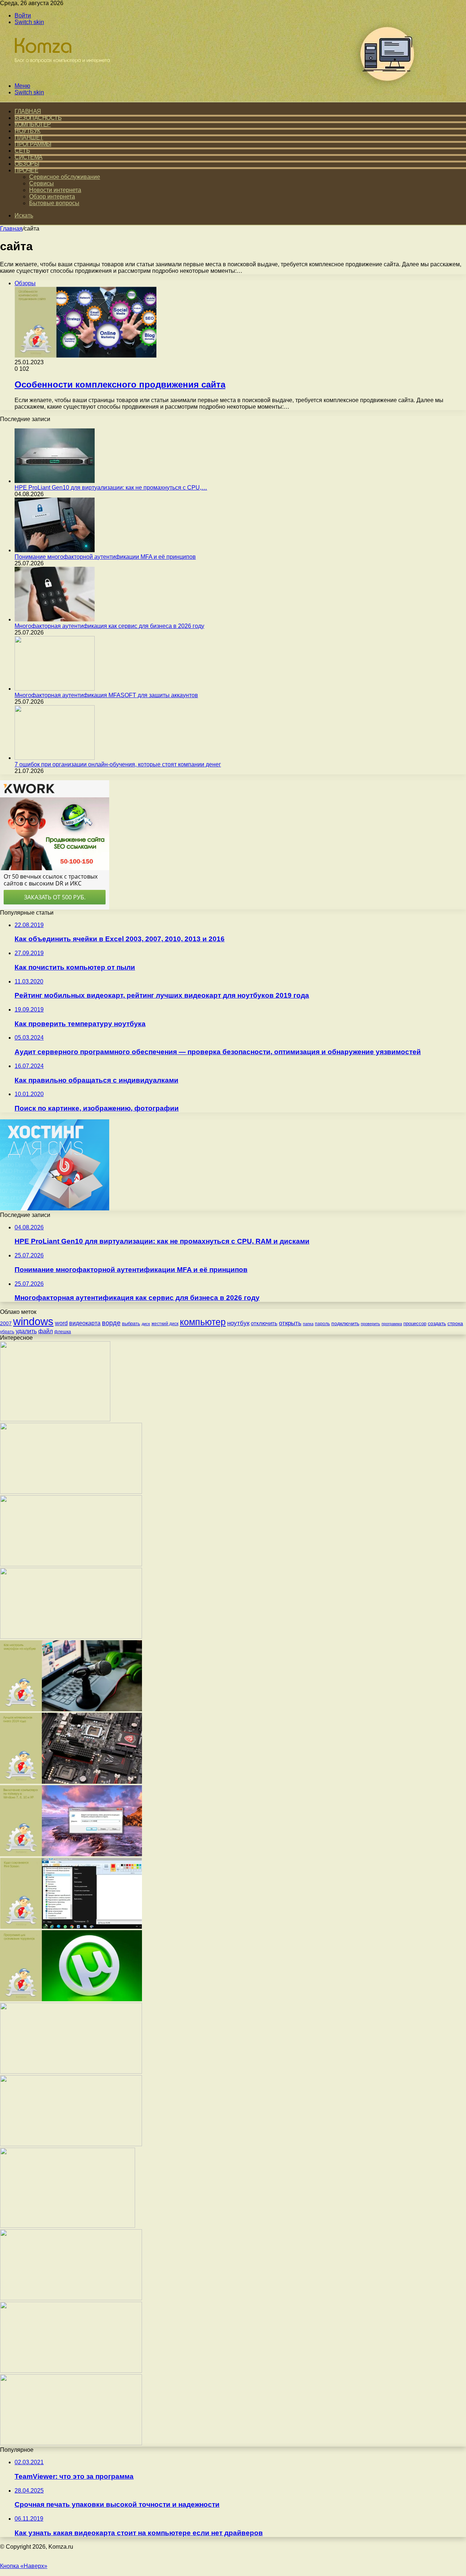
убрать (7, 1332)
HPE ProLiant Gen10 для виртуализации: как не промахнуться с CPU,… (111, 488)
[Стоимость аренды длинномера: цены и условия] (55, 1419)
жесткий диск (165, 1324)
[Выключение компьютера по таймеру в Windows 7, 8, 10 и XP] (71, 1854)
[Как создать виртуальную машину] (71, 1492)
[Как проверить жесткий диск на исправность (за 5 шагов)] (71, 2443)
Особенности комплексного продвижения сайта (120, 384)
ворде (111, 1323)
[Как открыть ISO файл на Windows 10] (71, 2144)
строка (455, 1323)
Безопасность (38, 118)
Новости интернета (55, 190)
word (61, 1323)
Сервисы (42, 183)
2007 (6, 1323)
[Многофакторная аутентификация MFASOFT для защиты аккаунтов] (55, 689)
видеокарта (85, 1323)
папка (308, 1324)
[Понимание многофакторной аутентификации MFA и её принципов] (55, 550)
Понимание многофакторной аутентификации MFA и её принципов (105, 557)
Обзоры (27, 164)
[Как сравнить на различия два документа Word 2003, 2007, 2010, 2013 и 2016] (71, 2298)
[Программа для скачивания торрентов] (71, 1999)
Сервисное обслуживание (65, 177)
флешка (63, 1332)
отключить (264, 1323)
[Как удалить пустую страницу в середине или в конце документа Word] (71, 2072)
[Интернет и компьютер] (59, 73)
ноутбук (238, 1323)
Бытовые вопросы (54, 203)
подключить (345, 1323)
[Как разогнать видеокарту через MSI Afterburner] (71, 1564)
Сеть (22, 151)
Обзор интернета (52, 197)
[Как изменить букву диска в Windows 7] (71, 1637)
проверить (370, 1324)
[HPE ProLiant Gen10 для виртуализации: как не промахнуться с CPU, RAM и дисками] (55, 481)
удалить (26, 1331)
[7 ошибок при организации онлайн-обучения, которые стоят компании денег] (55, 758)
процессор (415, 1324)
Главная (11, 229)
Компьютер (33, 124)
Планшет (29, 138)
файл (46, 1331)
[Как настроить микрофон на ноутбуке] (71, 1709)
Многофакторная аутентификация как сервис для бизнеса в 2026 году (109, 626)
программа (392, 1324)
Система (29, 157)
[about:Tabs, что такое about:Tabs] (71, 2371)
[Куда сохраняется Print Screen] (71, 1927)
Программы (33, 144)
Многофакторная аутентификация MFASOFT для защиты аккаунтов (106, 695)
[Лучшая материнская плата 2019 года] (71, 1782)
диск (146, 1324)
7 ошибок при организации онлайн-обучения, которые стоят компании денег (118, 764)
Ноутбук (27, 131)
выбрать (131, 1324)
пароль (322, 1324)
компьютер (203, 1322)
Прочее (26, 170)
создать (437, 1323)
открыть (290, 1323)
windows (33, 1321)
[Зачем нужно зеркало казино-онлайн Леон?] (68, 2226)
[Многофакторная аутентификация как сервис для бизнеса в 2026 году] (55, 619)
